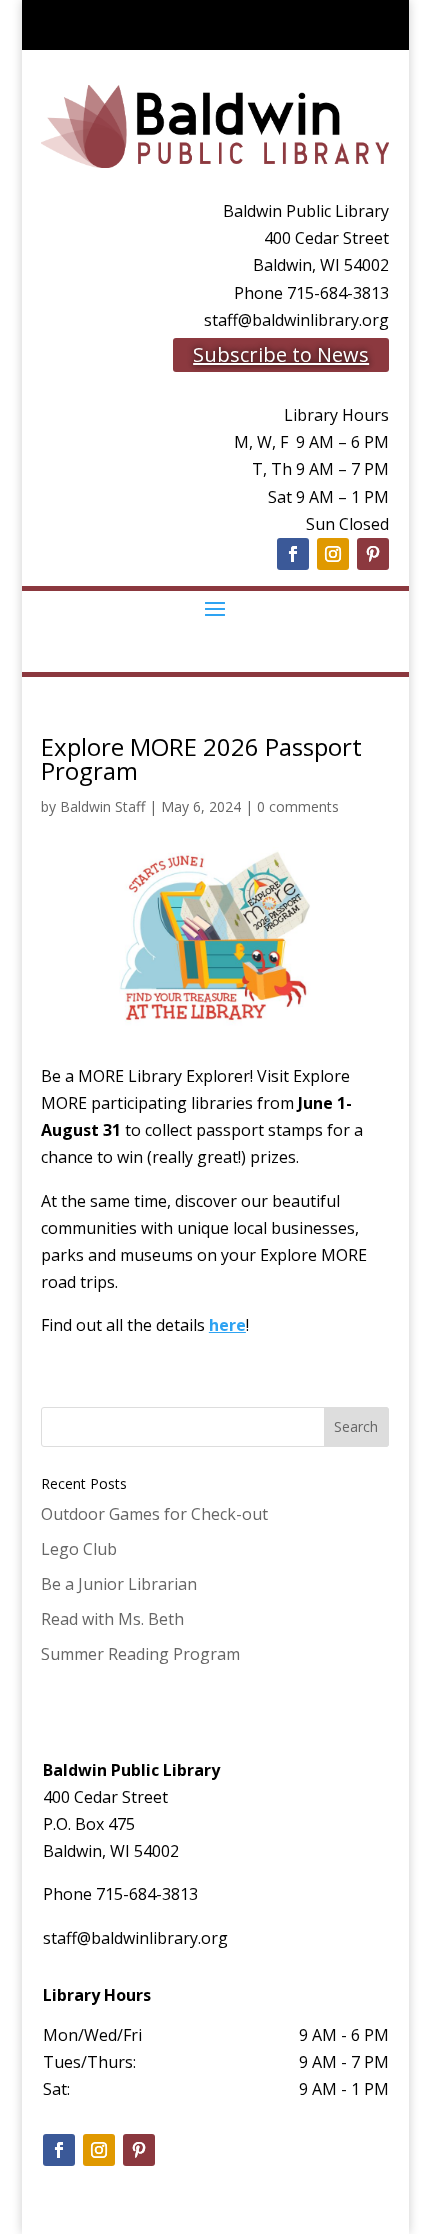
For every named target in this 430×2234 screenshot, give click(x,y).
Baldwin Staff (102, 806)
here (227, 1325)
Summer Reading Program (140, 1654)
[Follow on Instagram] (333, 554)
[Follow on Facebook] (293, 554)
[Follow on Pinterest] (373, 554)
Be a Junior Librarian (119, 1584)
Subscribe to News (281, 354)
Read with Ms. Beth (112, 1619)
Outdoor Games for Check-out (154, 1514)
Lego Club (79, 1549)
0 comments (298, 806)
